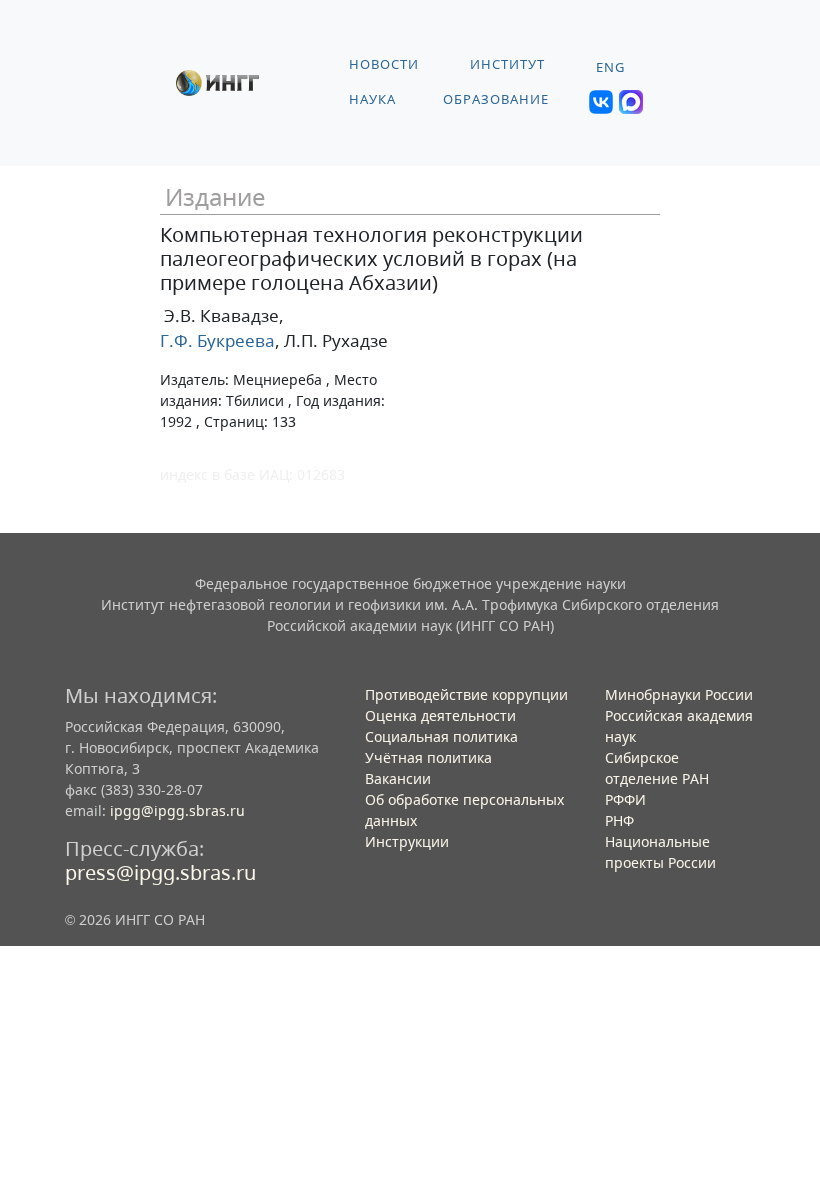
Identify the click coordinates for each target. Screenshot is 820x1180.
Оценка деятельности (440, 715)
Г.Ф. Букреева (217, 340)
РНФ (619, 820)
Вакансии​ (398, 778)
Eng (610, 67)
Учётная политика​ (428, 757)
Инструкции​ (407, 841)
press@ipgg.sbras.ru (160, 872)
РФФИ (625, 799)
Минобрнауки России (679, 694)
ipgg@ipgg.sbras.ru (177, 810)
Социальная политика (441, 736)
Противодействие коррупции (466, 694)
